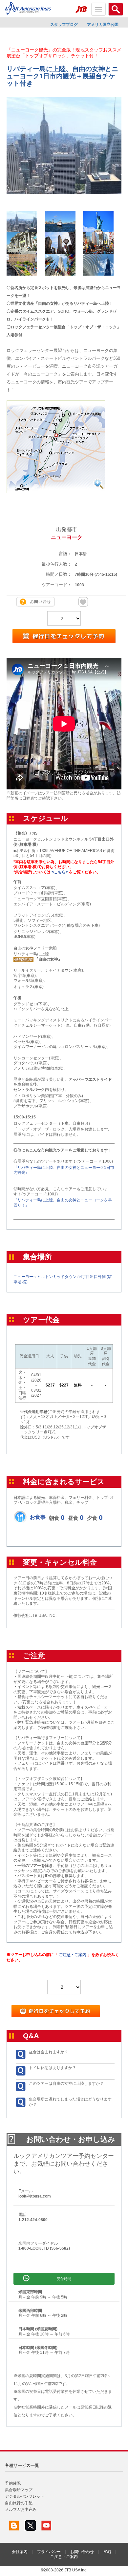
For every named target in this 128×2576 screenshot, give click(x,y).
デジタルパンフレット (25, 2496)
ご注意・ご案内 (73, 1955)
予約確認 (13, 2483)
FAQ (107, 2552)
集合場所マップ (19, 2490)
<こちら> (60, 872)
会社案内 (20, 2552)
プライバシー (49, 2552)
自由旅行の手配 (19, 2503)
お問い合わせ (82, 2552)
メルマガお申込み (21, 2509)
